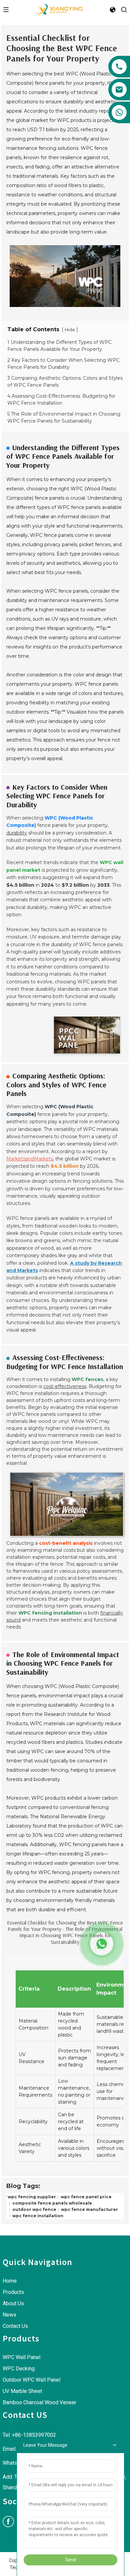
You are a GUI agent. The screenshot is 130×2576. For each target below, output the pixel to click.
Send (70, 2560)
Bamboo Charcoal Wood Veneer (39, 2402)
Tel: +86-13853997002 (29, 2435)
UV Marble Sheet (22, 2391)
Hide (70, 330)
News (9, 2315)
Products (13, 2292)
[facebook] (8, 2522)
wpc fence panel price (86, 2197)
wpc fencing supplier (32, 2197)
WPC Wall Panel (21, 2357)
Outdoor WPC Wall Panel (31, 2380)
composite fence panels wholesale (52, 2203)
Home (10, 2281)
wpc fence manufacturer (89, 2209)
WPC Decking (19, 2369)
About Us (13, 2303)
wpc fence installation (37, 2215)
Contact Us (15, 2326)
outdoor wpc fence (34, 2209)
